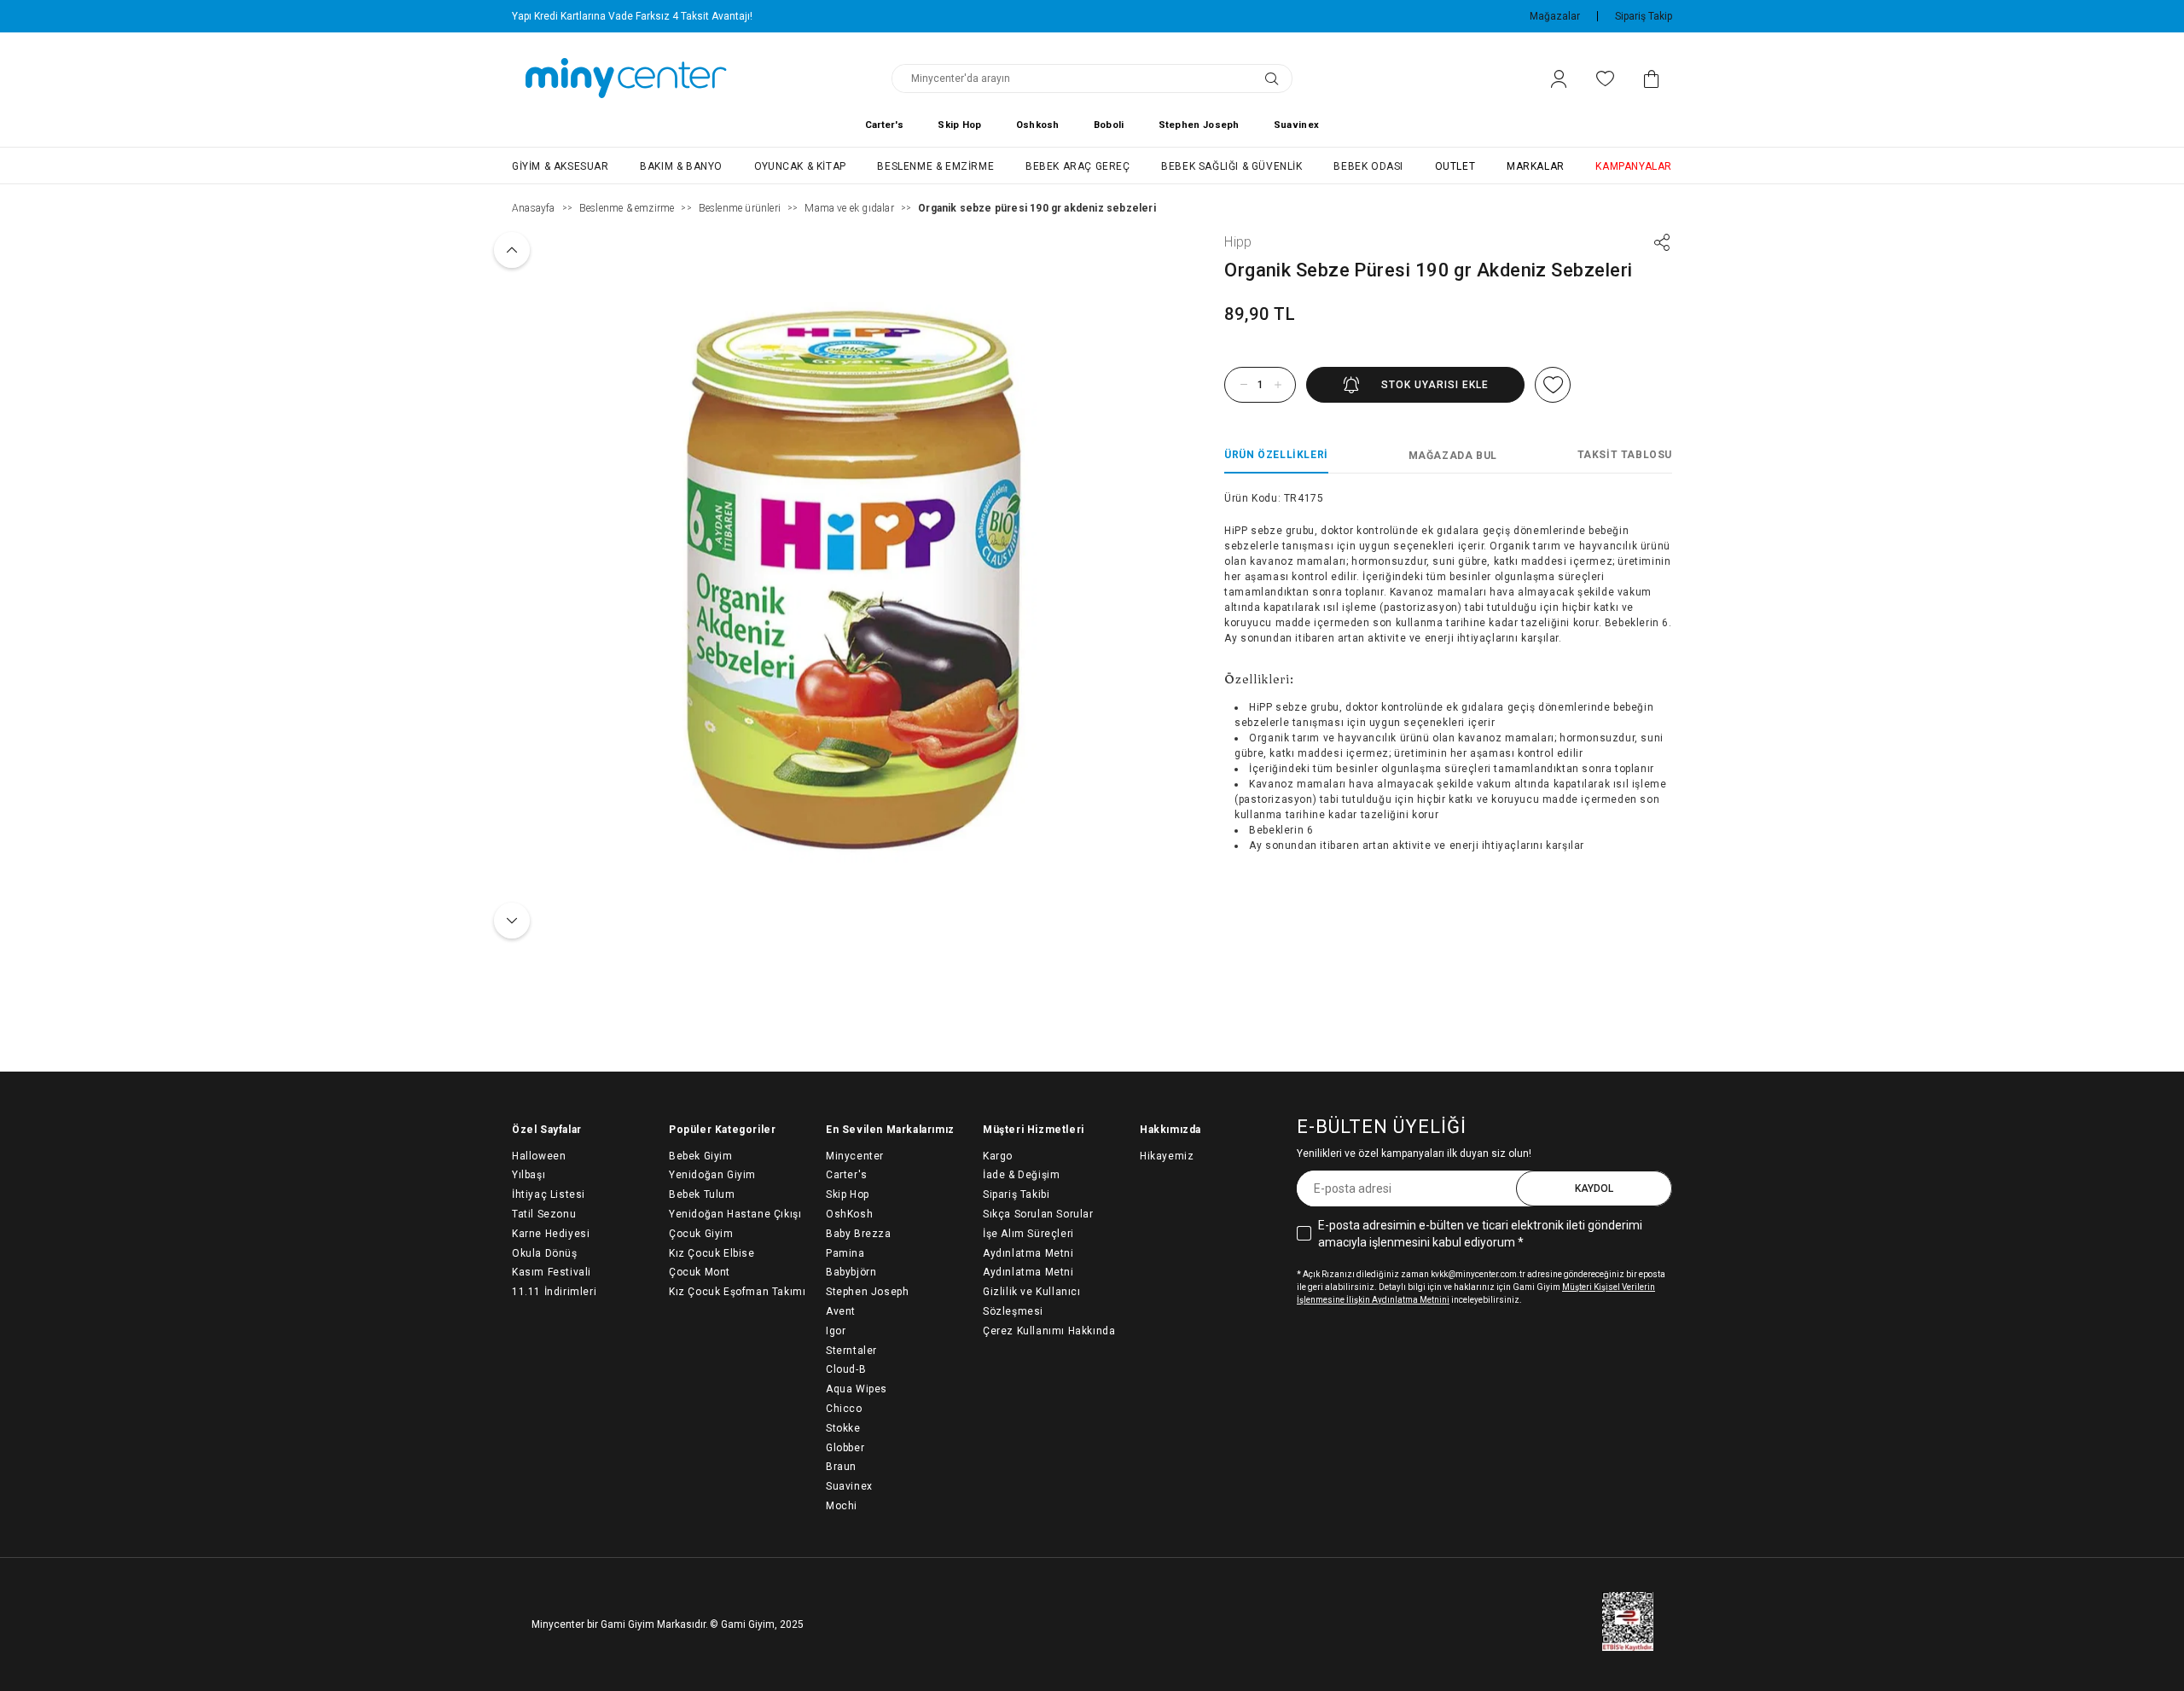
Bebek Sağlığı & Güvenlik (1231, 166)
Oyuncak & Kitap (800, 166)
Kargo (998, 1156)
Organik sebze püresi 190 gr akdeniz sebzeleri (1037, 208)
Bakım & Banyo (681, 166)
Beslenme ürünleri (740, 208)
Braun (841, 1467)
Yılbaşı (529, 1175)
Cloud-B (846, 1369)
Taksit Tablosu (1625, 455)
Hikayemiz (1167, 1156)
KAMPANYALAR (1634, 166)
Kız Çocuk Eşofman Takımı (737, 1292)
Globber (845, 1448)
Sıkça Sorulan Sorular (1038, 1214)
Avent (841, 1311)
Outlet (1455, 166)
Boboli (1109, 125)
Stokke (843, 1428)
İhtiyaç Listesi (549, 1194)
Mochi (842, 1506)
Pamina (845, 1253)
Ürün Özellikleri (1276, 455)
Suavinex (1296, 125)
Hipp (1238, 242)
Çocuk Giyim (701, 1234)
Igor (836, 1331)
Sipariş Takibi (1016, 1194)
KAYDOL (1594, 1188)
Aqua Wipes (857, 1389)
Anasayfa (534, 208)
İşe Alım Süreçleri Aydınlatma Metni (1028, 1244)
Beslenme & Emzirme (935, 166)
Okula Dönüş (545, 1253)
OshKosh (849, 1214)
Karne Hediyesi (551, 1234)
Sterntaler (851, 1351)
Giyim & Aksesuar (561, 166)
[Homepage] (626, 78)
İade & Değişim (1021, 1175)
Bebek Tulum (702, 1194)
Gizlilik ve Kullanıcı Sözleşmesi (1032, 1302)
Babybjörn (851, 1272)
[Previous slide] (512, 250)
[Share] (1662, 242)
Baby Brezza (859, 1234)
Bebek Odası (1368, 166)
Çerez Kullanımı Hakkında (1049, 1331)
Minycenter (855, 1156)
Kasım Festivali (552, 1272)
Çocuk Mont (700, 1272)
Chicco (844, 1409)
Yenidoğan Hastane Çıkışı (735, 1214)
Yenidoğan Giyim (712, 1175)
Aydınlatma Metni (1028, 1272)
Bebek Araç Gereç (1078, 166)
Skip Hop (959, 125)
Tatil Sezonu (544, 1214)
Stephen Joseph (1199, 125)
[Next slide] (512, 921)
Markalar (1536, 166)
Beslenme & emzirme (627, 208)
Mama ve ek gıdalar (849, 208)
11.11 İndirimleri (554, 1292)
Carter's (884, 125)
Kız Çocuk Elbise (712, 1253)
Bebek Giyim (701, 1156)
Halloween (539, 1156)
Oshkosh (1038, 125)
